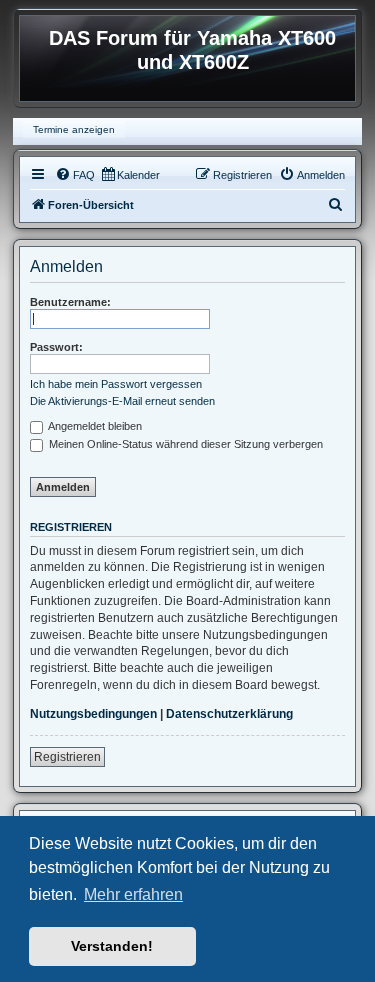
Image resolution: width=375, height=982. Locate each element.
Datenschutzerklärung (229, 714)
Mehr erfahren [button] (133, 894)
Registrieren (67, 757)
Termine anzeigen (74, 129)
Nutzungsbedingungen (93, 714)
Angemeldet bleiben (94, 426)
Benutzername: (70, 302)
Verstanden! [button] (112, 946)
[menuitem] (75, 175)
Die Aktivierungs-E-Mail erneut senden (122, 401)
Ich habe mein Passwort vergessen (116, 384)
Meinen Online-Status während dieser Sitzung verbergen (184, 444)
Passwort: (56, 347)
